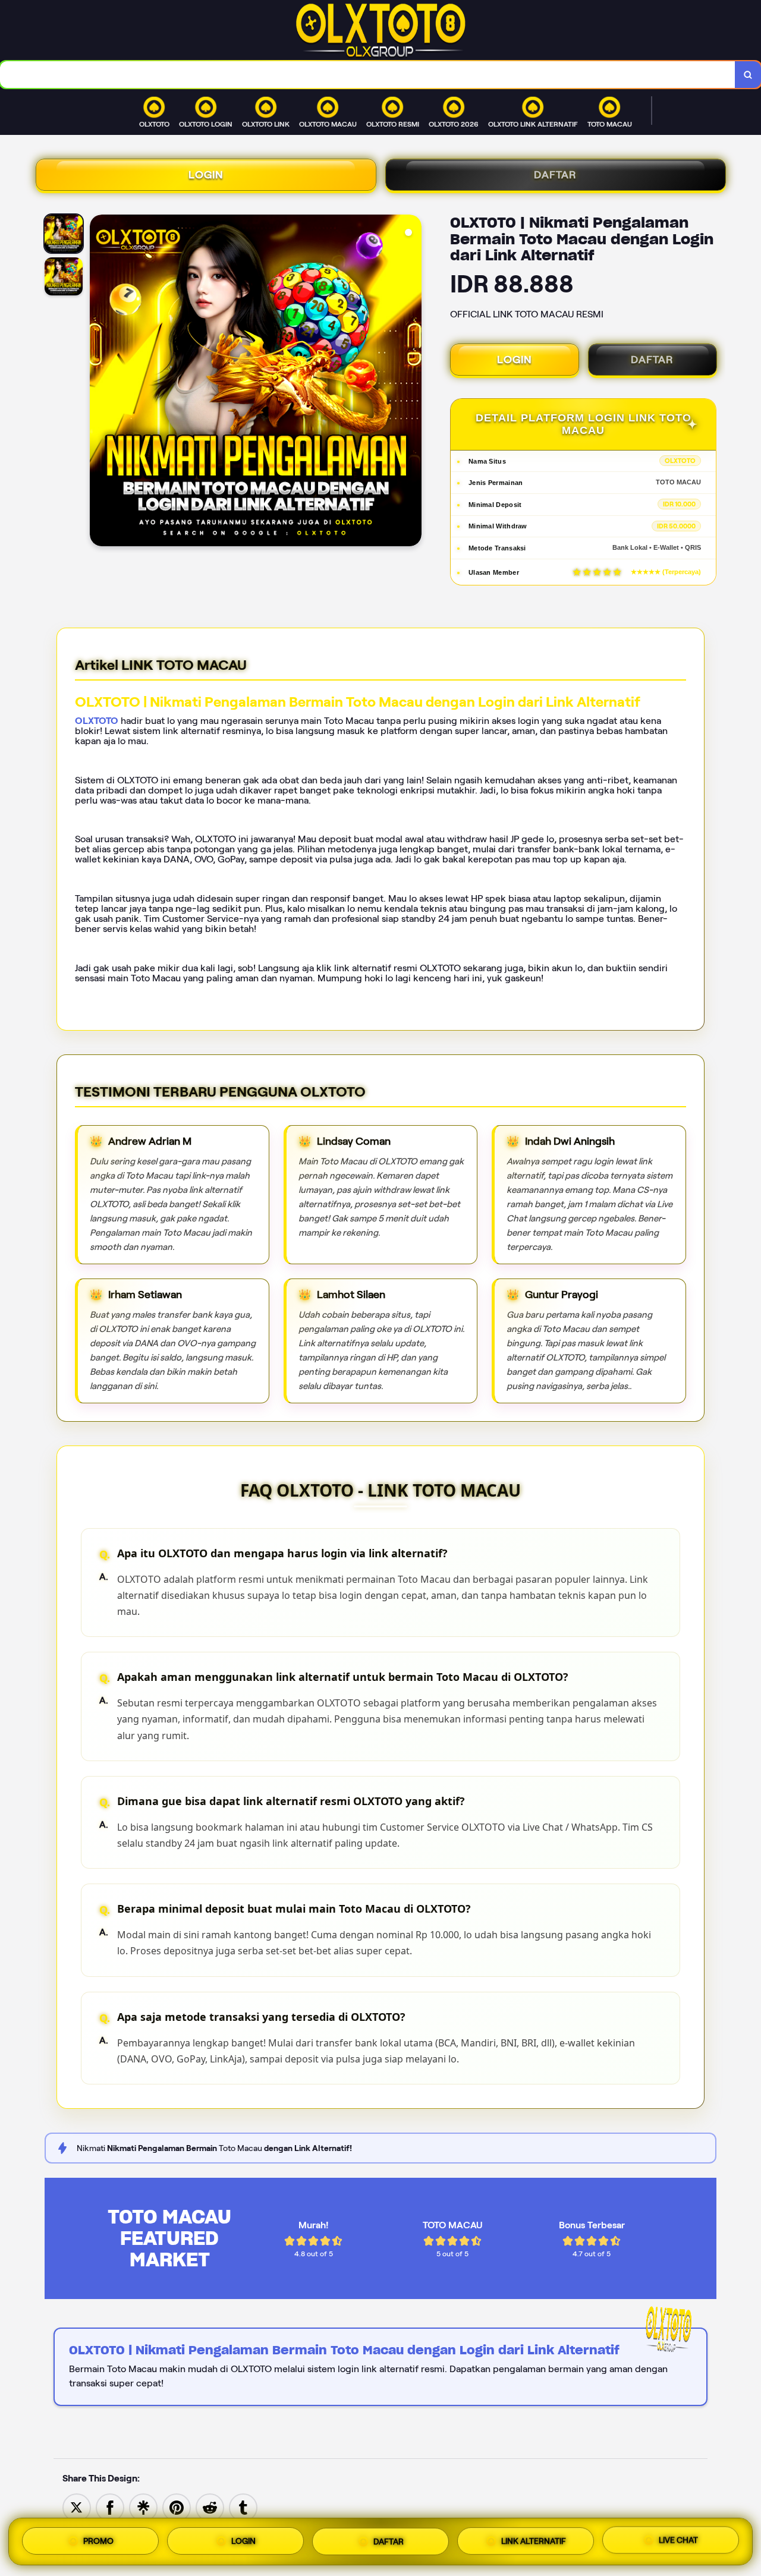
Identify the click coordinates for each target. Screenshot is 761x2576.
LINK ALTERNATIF (534, 2538)
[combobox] (368, 75)
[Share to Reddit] (210, 2507)
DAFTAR (555, 175)
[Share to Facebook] (110, 2507)
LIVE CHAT (678, 2538)
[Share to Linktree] (143, 2507)
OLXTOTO (97, 721)
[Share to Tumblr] (243, 2507)
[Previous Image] (99, 382)
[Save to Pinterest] (177, 2507)
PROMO (98, 2541)
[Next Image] (412, 382)
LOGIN (206, 175)
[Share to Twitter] (77, 2507)
